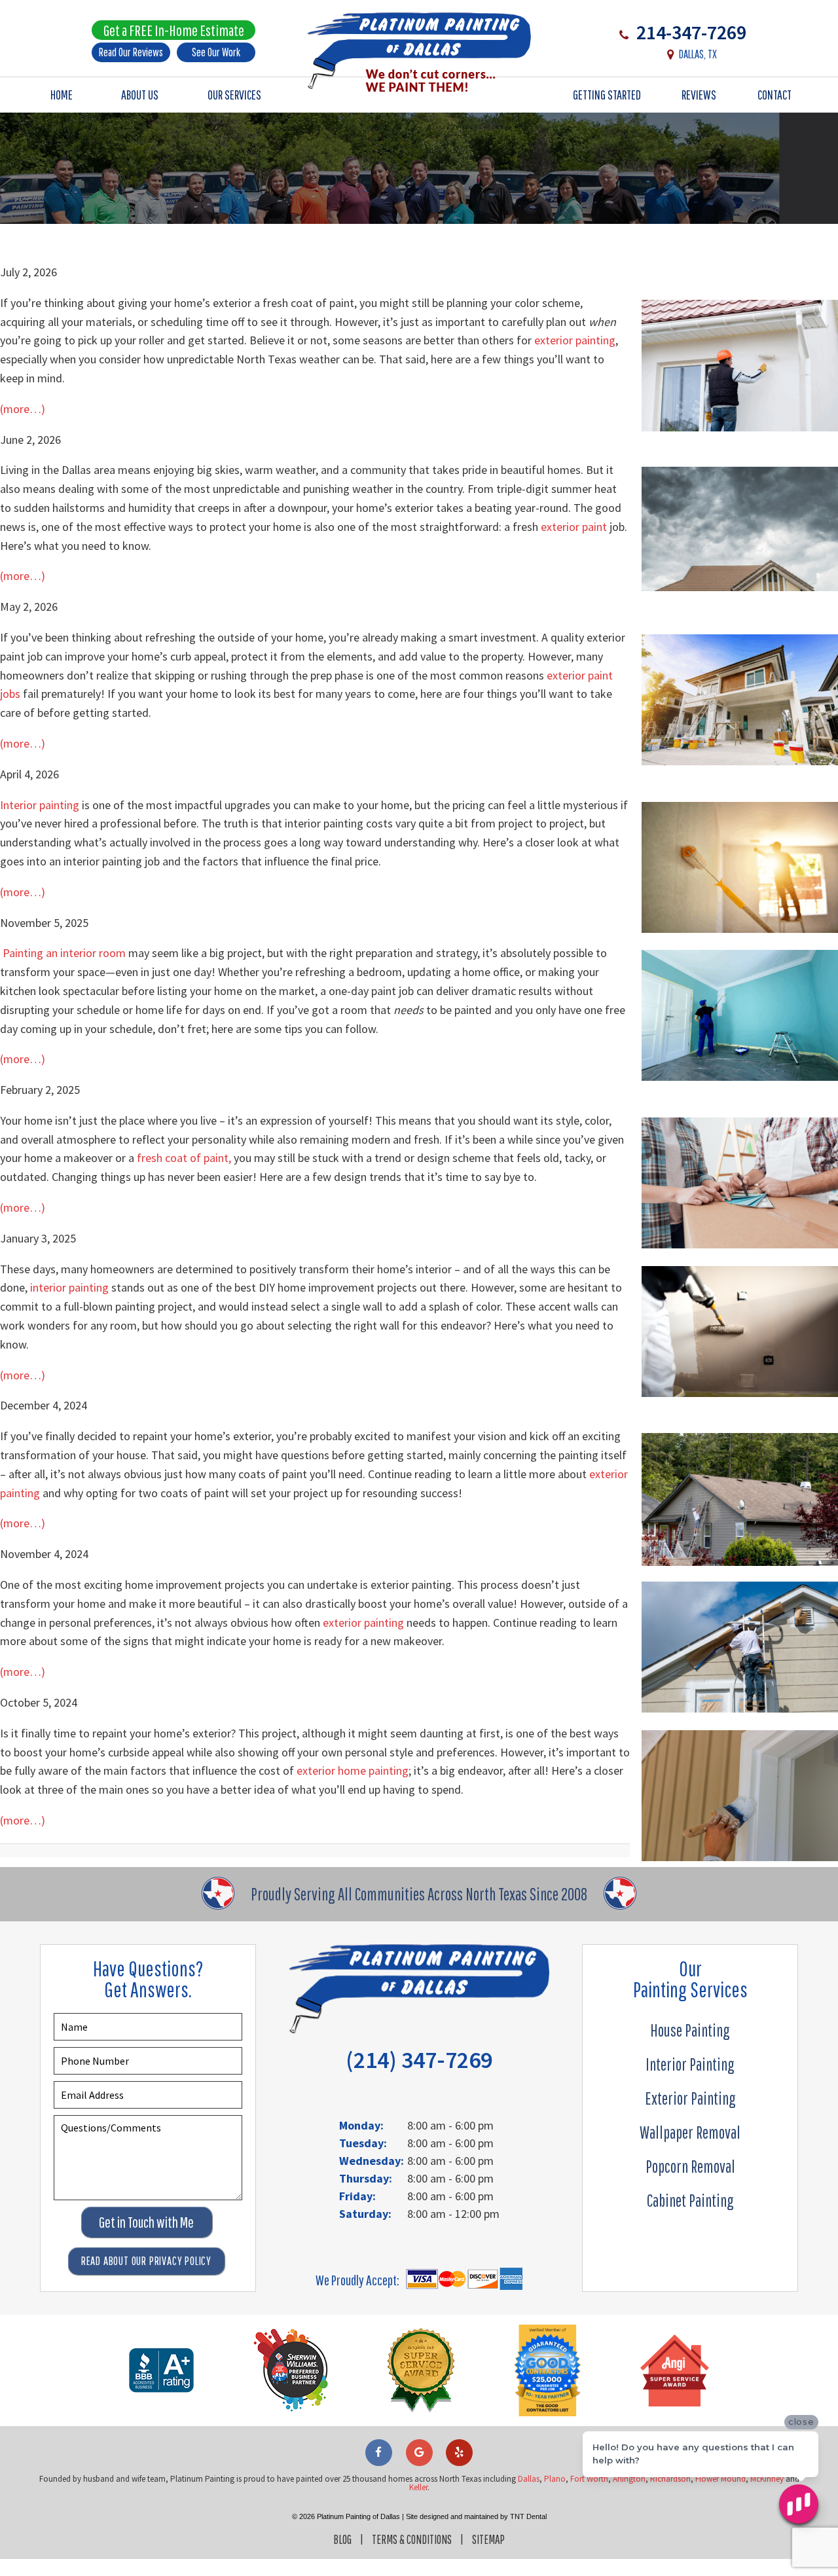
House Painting (690, 2030)
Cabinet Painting (690, 2200)
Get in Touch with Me (146, 2222)
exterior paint (574, 527)
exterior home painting (353, 1770)
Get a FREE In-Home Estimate (174, 30)
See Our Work (216, 52)
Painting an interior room (64, 953)
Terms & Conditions (412, 2539)
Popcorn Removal (690, 2166)
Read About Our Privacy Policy (146, 2261)
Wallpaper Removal (690, 2132)
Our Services (234, 95)
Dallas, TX (698, 54)
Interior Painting (690, 2064)
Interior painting (40, 805)
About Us (140, 95)
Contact (774, 95)
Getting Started (607, 95)
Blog (342, 2539)
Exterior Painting (690, 2098)
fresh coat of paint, (184, 1158)
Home (62, 95)
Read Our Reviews (131, 52)
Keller (418, 2487)
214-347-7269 (689, 32)
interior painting (69, 1287)
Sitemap (488, 2539)
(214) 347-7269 (419, 2060)
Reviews (699, 95)
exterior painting (575, 340)
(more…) (23, 409)
